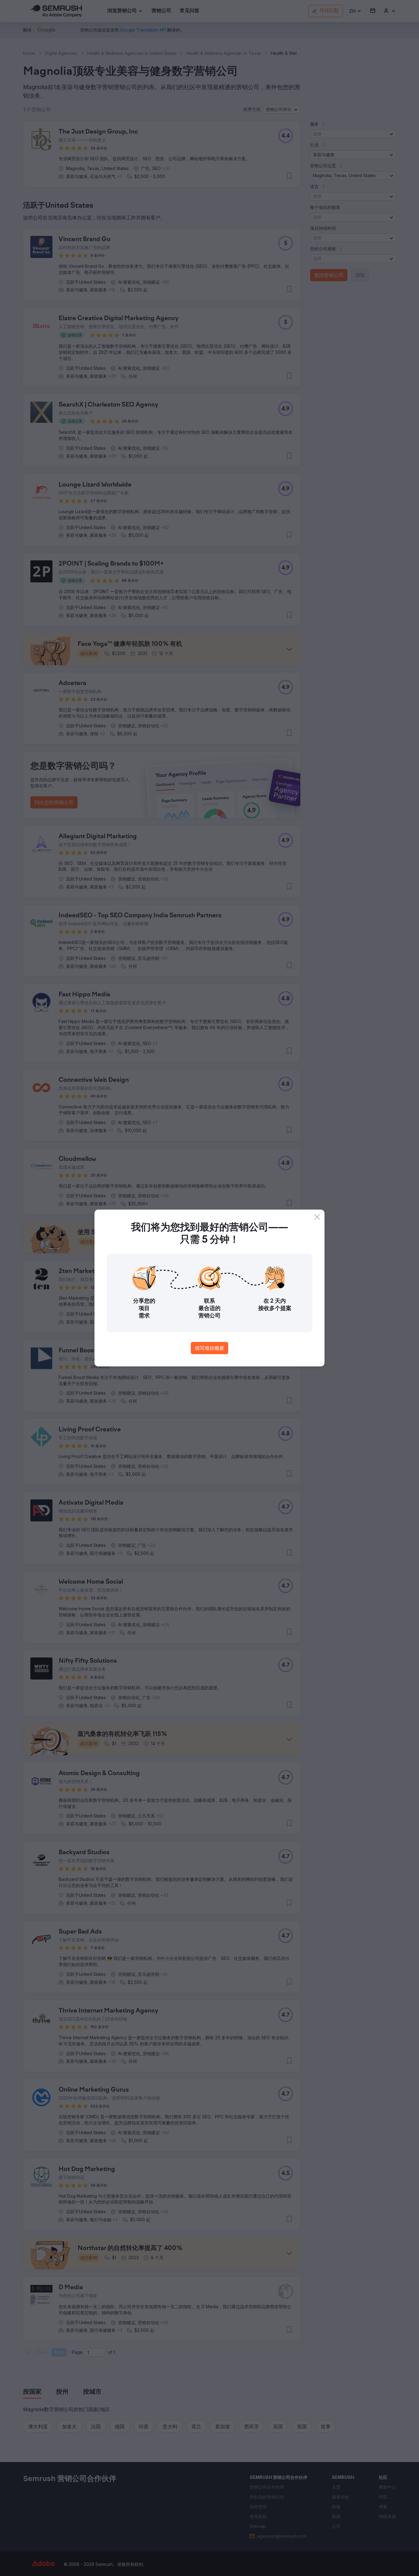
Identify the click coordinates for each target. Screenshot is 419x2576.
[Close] (317, 1217)
